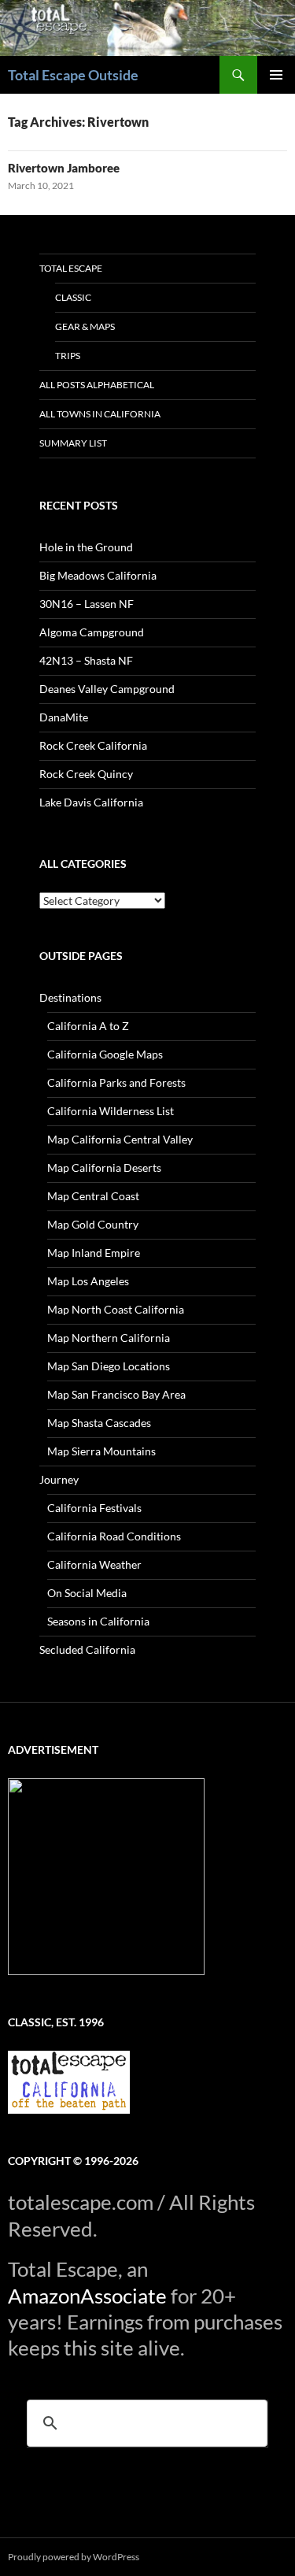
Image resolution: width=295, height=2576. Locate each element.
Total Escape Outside (73, 75)
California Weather (94, 1564)
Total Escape (71, 268)
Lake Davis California (91, 802)
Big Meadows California (98, 575)
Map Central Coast (93, 1196)
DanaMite (64, 717)
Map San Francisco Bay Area (116, 1394)
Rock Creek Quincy (86, 774)
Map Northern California (109, 1338)
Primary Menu (276, 75)
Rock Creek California (93, 745)
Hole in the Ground (86, 547)
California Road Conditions (114, 1536)
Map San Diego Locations (109, 1366)
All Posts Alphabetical (97, 385)
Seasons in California (98, 1621)
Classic (73, 297)
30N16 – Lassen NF (87, 604)
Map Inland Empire (94, 1253)
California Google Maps (105, 1054)
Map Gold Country (93, 1224)
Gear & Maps (85, 326)
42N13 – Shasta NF (86, 660)
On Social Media (87, 1593)
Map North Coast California (116, 1309)
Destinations (70, 997)
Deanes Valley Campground (107, 689)
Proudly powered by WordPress (74, 2557)
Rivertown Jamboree (64, 168)
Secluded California (87, 1649)
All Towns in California (100, 414)
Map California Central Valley (120, 1139)
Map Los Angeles (88, 1281)
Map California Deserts (104, 1168)
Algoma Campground (92, 632)
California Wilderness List (111, 1111)
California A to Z (88, 1026)
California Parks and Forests (116, 1082)
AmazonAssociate (87, 2296)
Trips (68, 356)
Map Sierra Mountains (101, 1451)
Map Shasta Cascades (99, 1423)
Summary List (73, 443)
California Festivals (94, 1508)
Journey (59, 1479)
